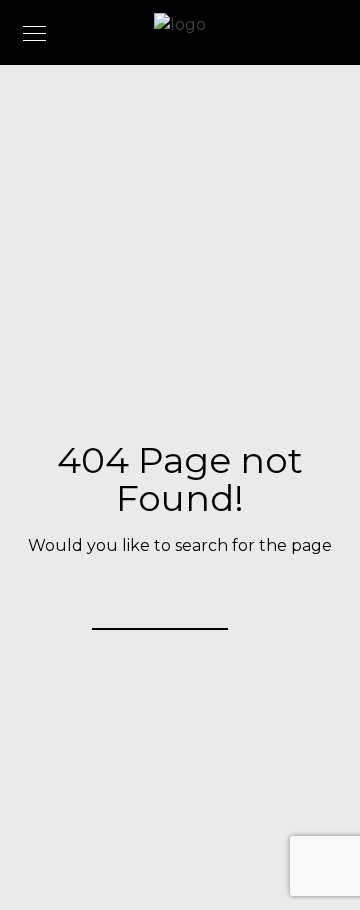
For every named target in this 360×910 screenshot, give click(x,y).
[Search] (200, 603)
